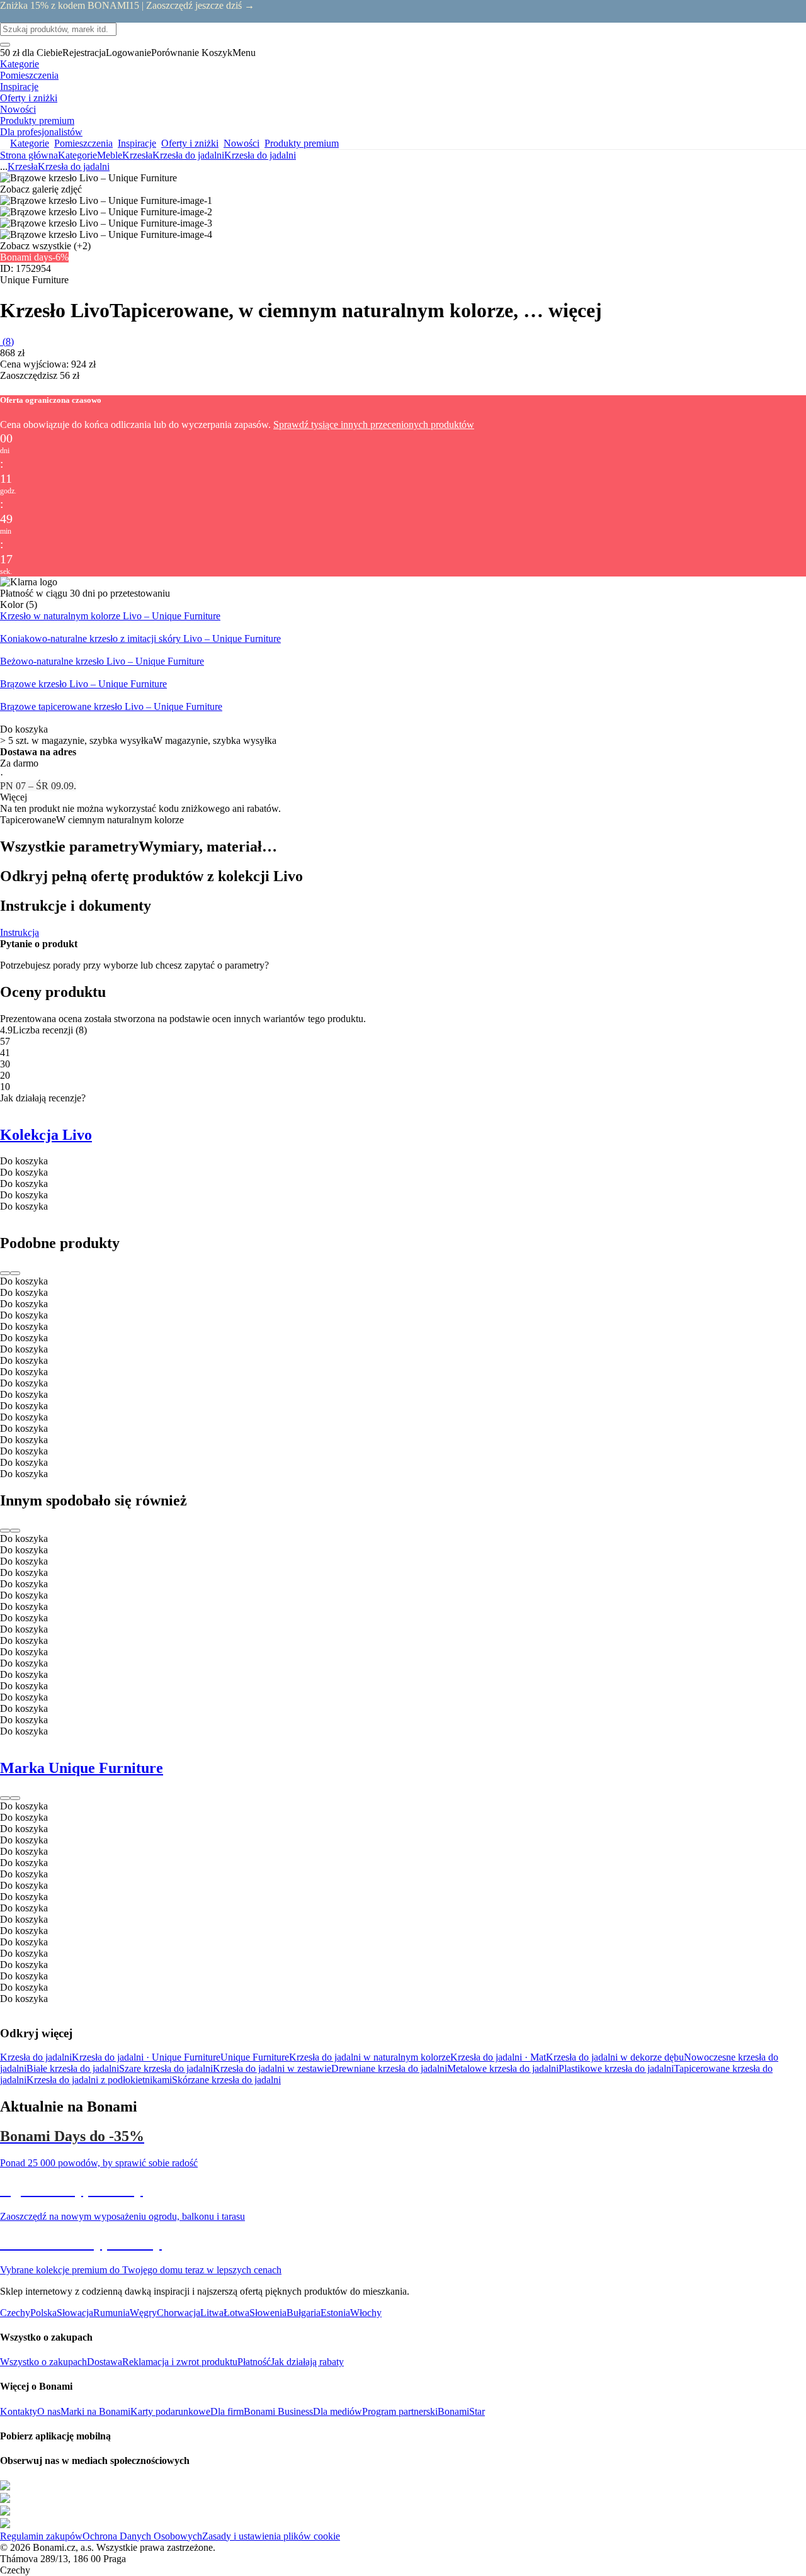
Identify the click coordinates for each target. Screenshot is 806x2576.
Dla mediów (338, 2411)
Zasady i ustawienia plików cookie (271, 2536)
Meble (110, 155)
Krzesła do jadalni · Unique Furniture (146, 2057)
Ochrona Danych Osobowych (142, 2536)
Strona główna (29, 155)
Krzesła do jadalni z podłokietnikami (99, 2080)
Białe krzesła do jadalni (73, 2068)
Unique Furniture (255, 2057)
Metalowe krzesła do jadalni (503, 2068)
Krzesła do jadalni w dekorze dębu (615, 2057)
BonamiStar (461, 2411)
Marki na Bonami (95, 2411)
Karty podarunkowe (170, 2411)
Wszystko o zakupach (43, 2362)
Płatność (254, 2362)
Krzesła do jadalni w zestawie (272, 2068)
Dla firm (227, 2411)
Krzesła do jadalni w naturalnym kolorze (370, 2057)
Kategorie (77, 155)
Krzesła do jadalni (260, 155)
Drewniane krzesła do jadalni (389, 2068)
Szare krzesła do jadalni (166, 2068)
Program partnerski (400, 2411)
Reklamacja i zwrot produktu (180, 2362)
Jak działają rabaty (307, 2362)
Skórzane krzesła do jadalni (226, 2080)
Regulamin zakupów (41, 2536)
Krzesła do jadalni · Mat (498, 2057)
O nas (49, 2411)
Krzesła (137, 155)
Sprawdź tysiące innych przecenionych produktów (374, 425)
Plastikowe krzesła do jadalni (616, 2068)
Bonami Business (278, 2411)
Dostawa (105, 2362)
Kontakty (19, 2411)
